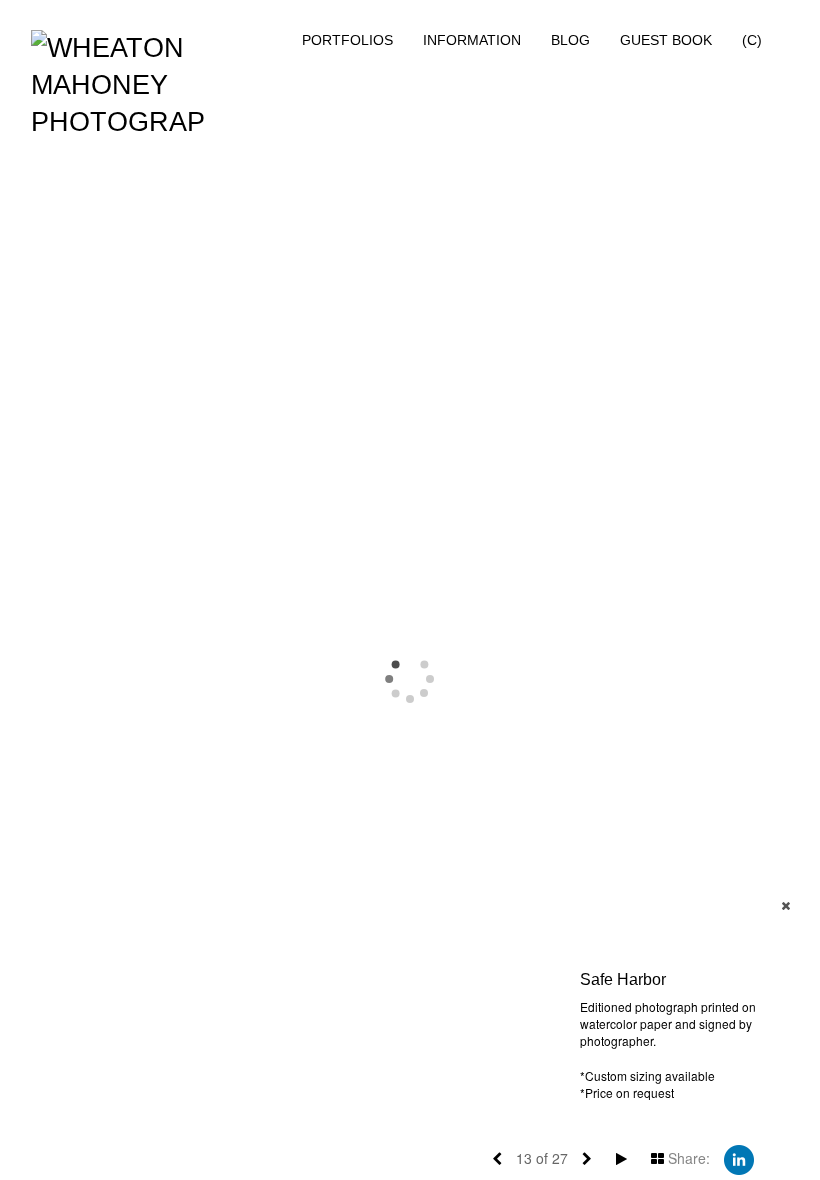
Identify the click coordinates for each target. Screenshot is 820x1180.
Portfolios (347, 40)
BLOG (570, 40)
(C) (752, 40)
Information (472, 40)
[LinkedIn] (739, 1158)
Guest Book (666, 40)
